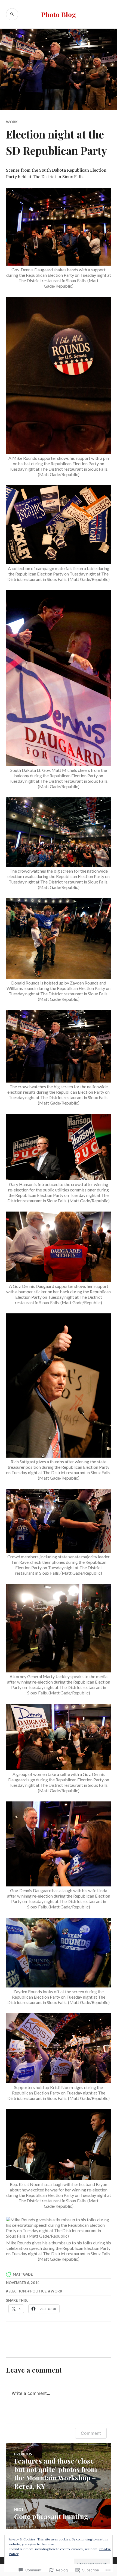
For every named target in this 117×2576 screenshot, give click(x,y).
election (17, 2291)
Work (12, 122)
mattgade (23, 2274)
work (56, 2291)
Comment (91, 2433)
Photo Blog (59, 14)
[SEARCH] (12, 14)
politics (38, 2291)
